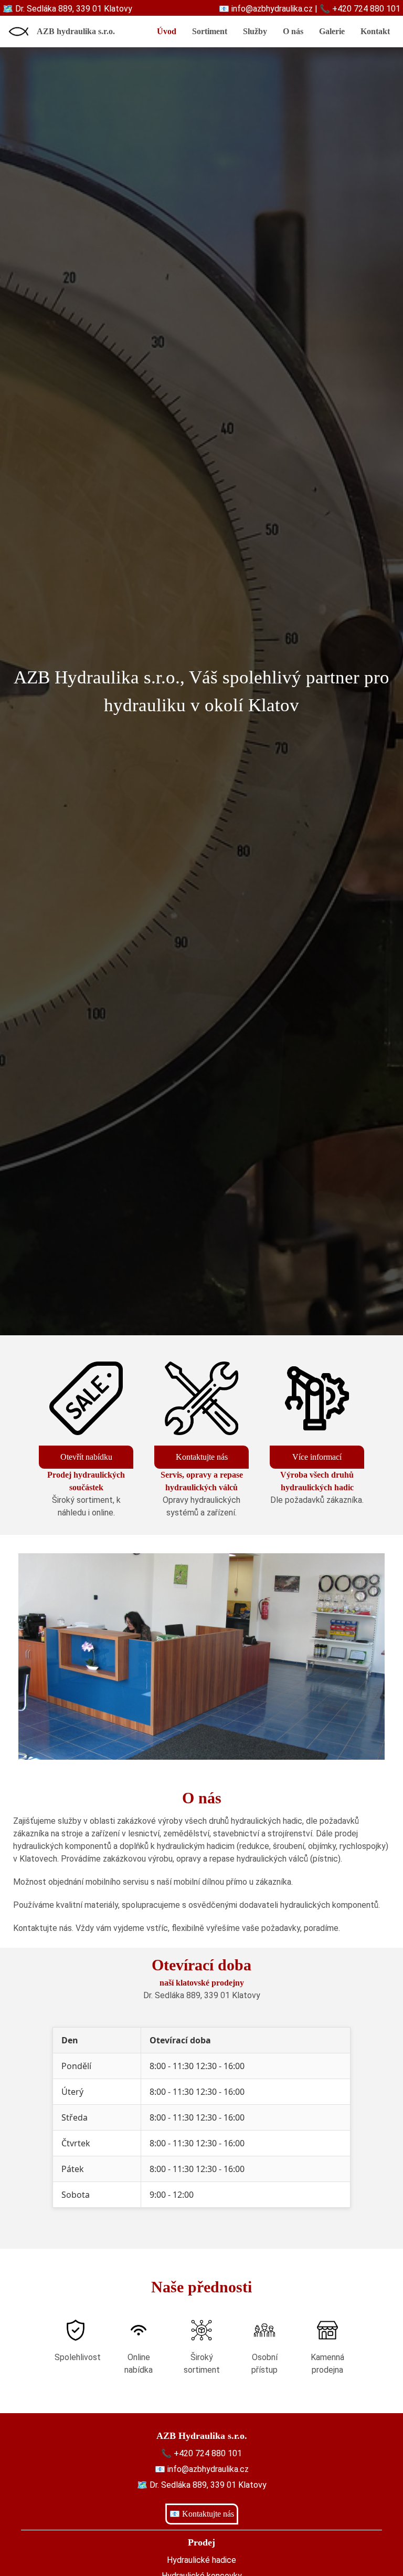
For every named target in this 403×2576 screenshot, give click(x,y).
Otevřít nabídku (86, 1457)
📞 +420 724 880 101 (360, 9)
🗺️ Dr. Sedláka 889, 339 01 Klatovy (67, 9)
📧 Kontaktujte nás (202, 2514)
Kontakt (375, 31)
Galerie (332, 31)
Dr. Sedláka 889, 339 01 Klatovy (202, 1995)
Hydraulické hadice (201, 2560)
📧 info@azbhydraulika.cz (266, 9)
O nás (293, 31)
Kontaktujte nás (202, 1457)
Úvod (167, 31)
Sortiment (210, 31)
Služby (255, 31)
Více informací (317, 1457)
